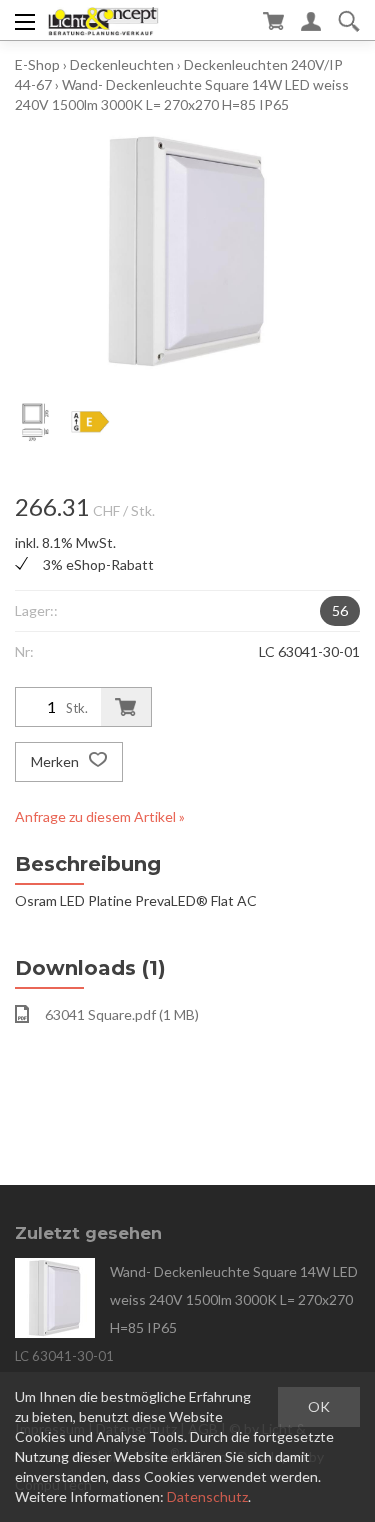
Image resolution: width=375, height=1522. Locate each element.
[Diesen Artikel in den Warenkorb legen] (126, 707)
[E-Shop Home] (103, 20)
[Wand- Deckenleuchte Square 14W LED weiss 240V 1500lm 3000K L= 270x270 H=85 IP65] (55, 1298)
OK (319, 1406)
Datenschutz (207, 1496)
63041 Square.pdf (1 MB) (122, 1014)
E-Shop (37, 64)
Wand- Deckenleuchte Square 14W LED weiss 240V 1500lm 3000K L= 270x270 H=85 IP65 (234, 1299)
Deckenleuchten (122, 64)
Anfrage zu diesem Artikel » (100, 816)
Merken (56, 761)
